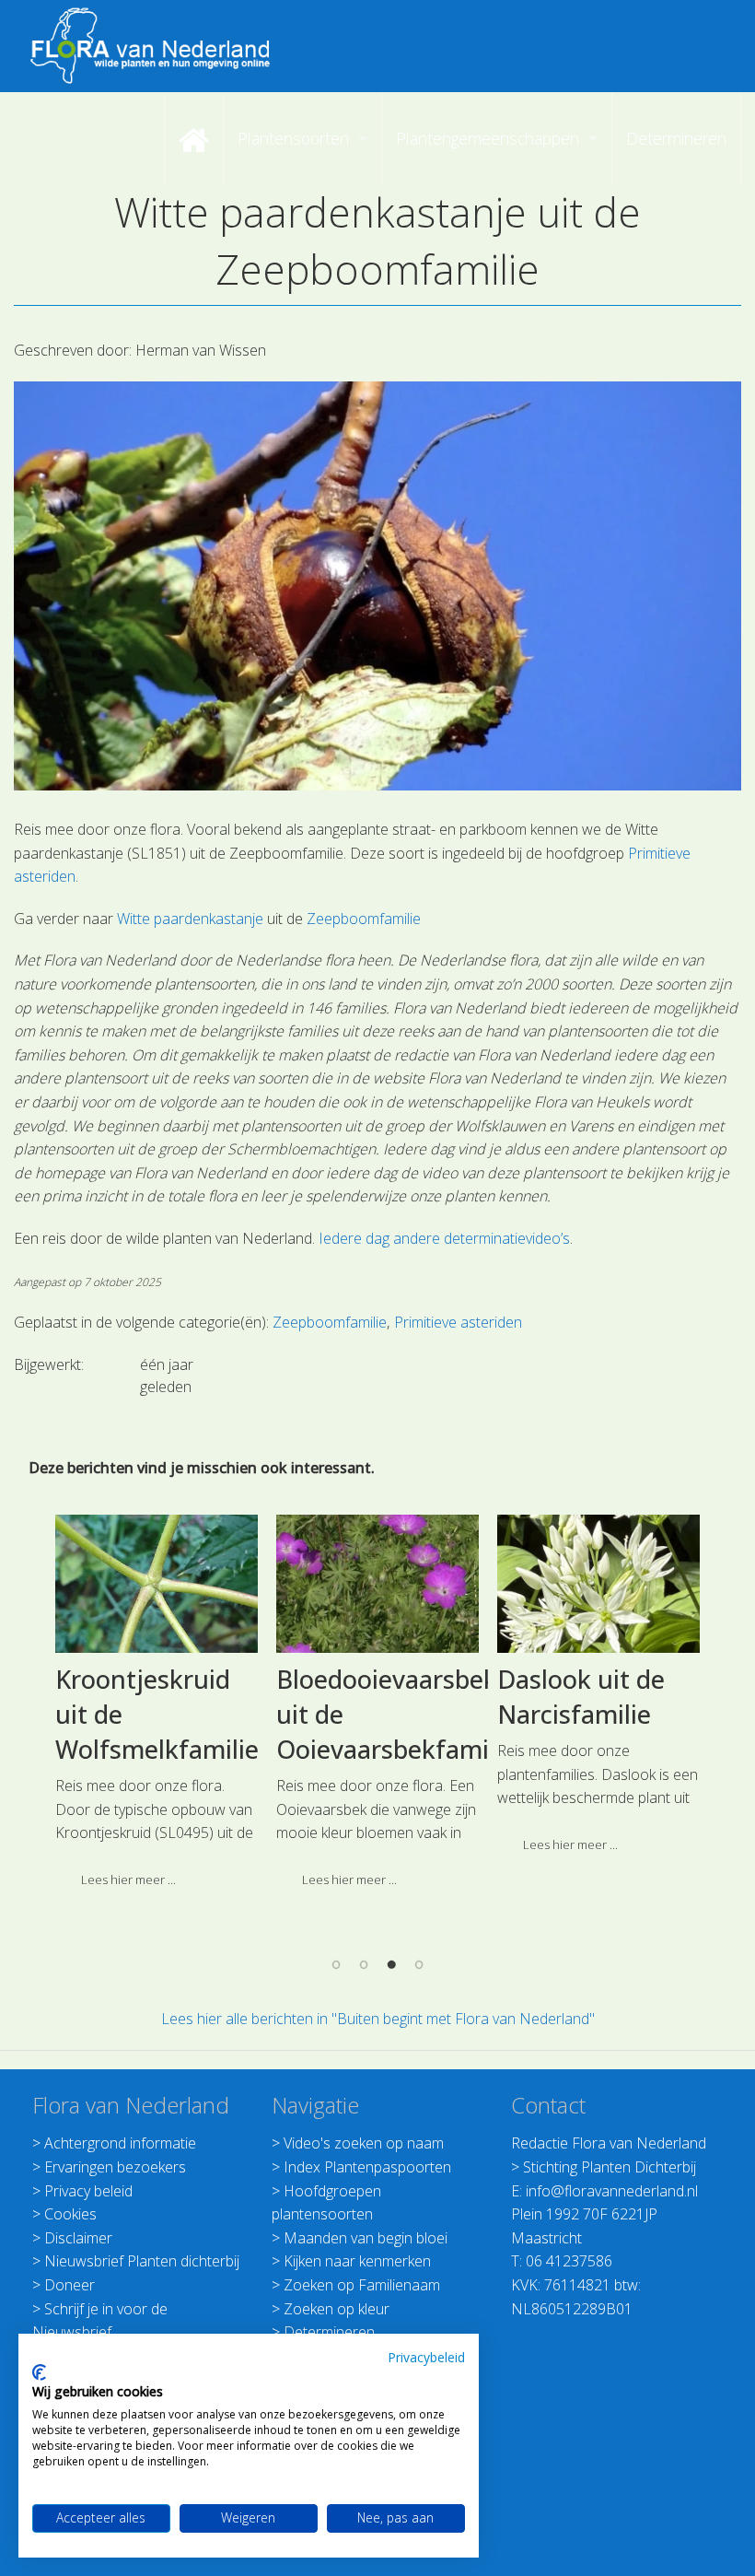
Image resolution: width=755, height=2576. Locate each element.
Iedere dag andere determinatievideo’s (444, 1238)
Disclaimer (78, 2238)
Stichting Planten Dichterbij (610, 2167)
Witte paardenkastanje (190, 919)
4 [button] (419, 1964)
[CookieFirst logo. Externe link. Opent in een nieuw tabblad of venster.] (39, 2372)
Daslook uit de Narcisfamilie (581, 1697)
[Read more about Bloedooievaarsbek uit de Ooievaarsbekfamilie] (378, 1584)
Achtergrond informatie (120, 2143)
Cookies (70, 2214)
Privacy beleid (88, 2191)
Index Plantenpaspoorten (367, 2167)
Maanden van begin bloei (366, 2238)
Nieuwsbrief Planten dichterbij (142, 2261)
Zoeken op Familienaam (362, 2285)
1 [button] (336, 1964)
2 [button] (364, 1964)
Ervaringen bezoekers (115, 2167)
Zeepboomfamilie (364, 919)
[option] (157, 1709)
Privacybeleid (426, 2357)
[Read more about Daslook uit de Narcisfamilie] (599, 1584)
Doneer (70, 2285)
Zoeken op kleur (337, 2309)
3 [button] (391, 1964)
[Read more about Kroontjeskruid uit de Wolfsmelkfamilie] (157, 1584)
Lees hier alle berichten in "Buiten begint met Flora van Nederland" (378, 2019)
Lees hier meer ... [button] (128, 1879)
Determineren (329, 2332)
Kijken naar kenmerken (357, 2261)
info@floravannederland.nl (612, 2191)
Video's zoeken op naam (364, 2143)
